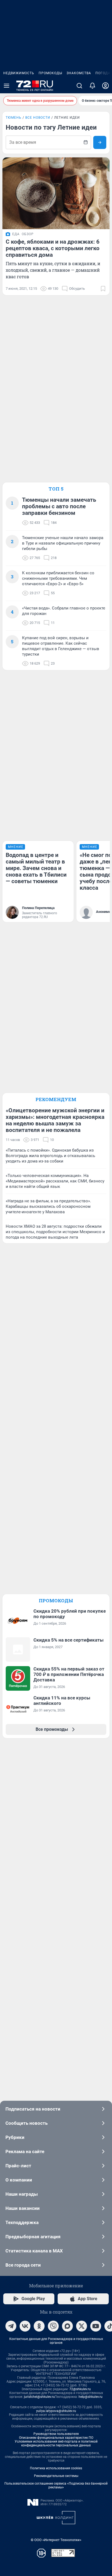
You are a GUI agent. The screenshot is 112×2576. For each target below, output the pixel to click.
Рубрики (15, 2137)
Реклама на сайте (25, 2151)
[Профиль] (105, 86)
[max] (67, 2326)
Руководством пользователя (56, 2434)
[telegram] (11, 2326)
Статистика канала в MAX (34, 2251)
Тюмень (14, 118)
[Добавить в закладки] (103, 289)
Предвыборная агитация (33, 2237)
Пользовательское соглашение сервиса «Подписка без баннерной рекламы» (56, 2485)
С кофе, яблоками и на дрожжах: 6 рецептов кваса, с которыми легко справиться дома (53, 248)
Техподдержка (22, 2222)
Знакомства (79, 73)
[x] (82, 2326)
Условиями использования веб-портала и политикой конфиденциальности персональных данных (56, 2443)
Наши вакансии (23, 2208)
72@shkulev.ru (80, 2389)
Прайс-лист (18, 2166)
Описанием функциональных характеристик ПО (56, 2438)
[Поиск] (79, 86)
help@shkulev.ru (91, 2397)
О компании (19, 2180)
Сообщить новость (27, 2123)
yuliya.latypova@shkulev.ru (56, 2411)
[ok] (39, 2326)
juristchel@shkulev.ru (39, 2397)
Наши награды (22, 2194)
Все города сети (23, 2265)
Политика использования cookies (56, 2468)
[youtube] (96, 2326)
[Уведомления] (92, 86)
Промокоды (50, 73)
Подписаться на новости (33, 2109)
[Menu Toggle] (7, 86)
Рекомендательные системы (56, 2476)
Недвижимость (19, 73)
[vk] (25, 2326)
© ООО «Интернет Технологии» (56, 2540)
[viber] (53, 2326)
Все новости (38, 118)
